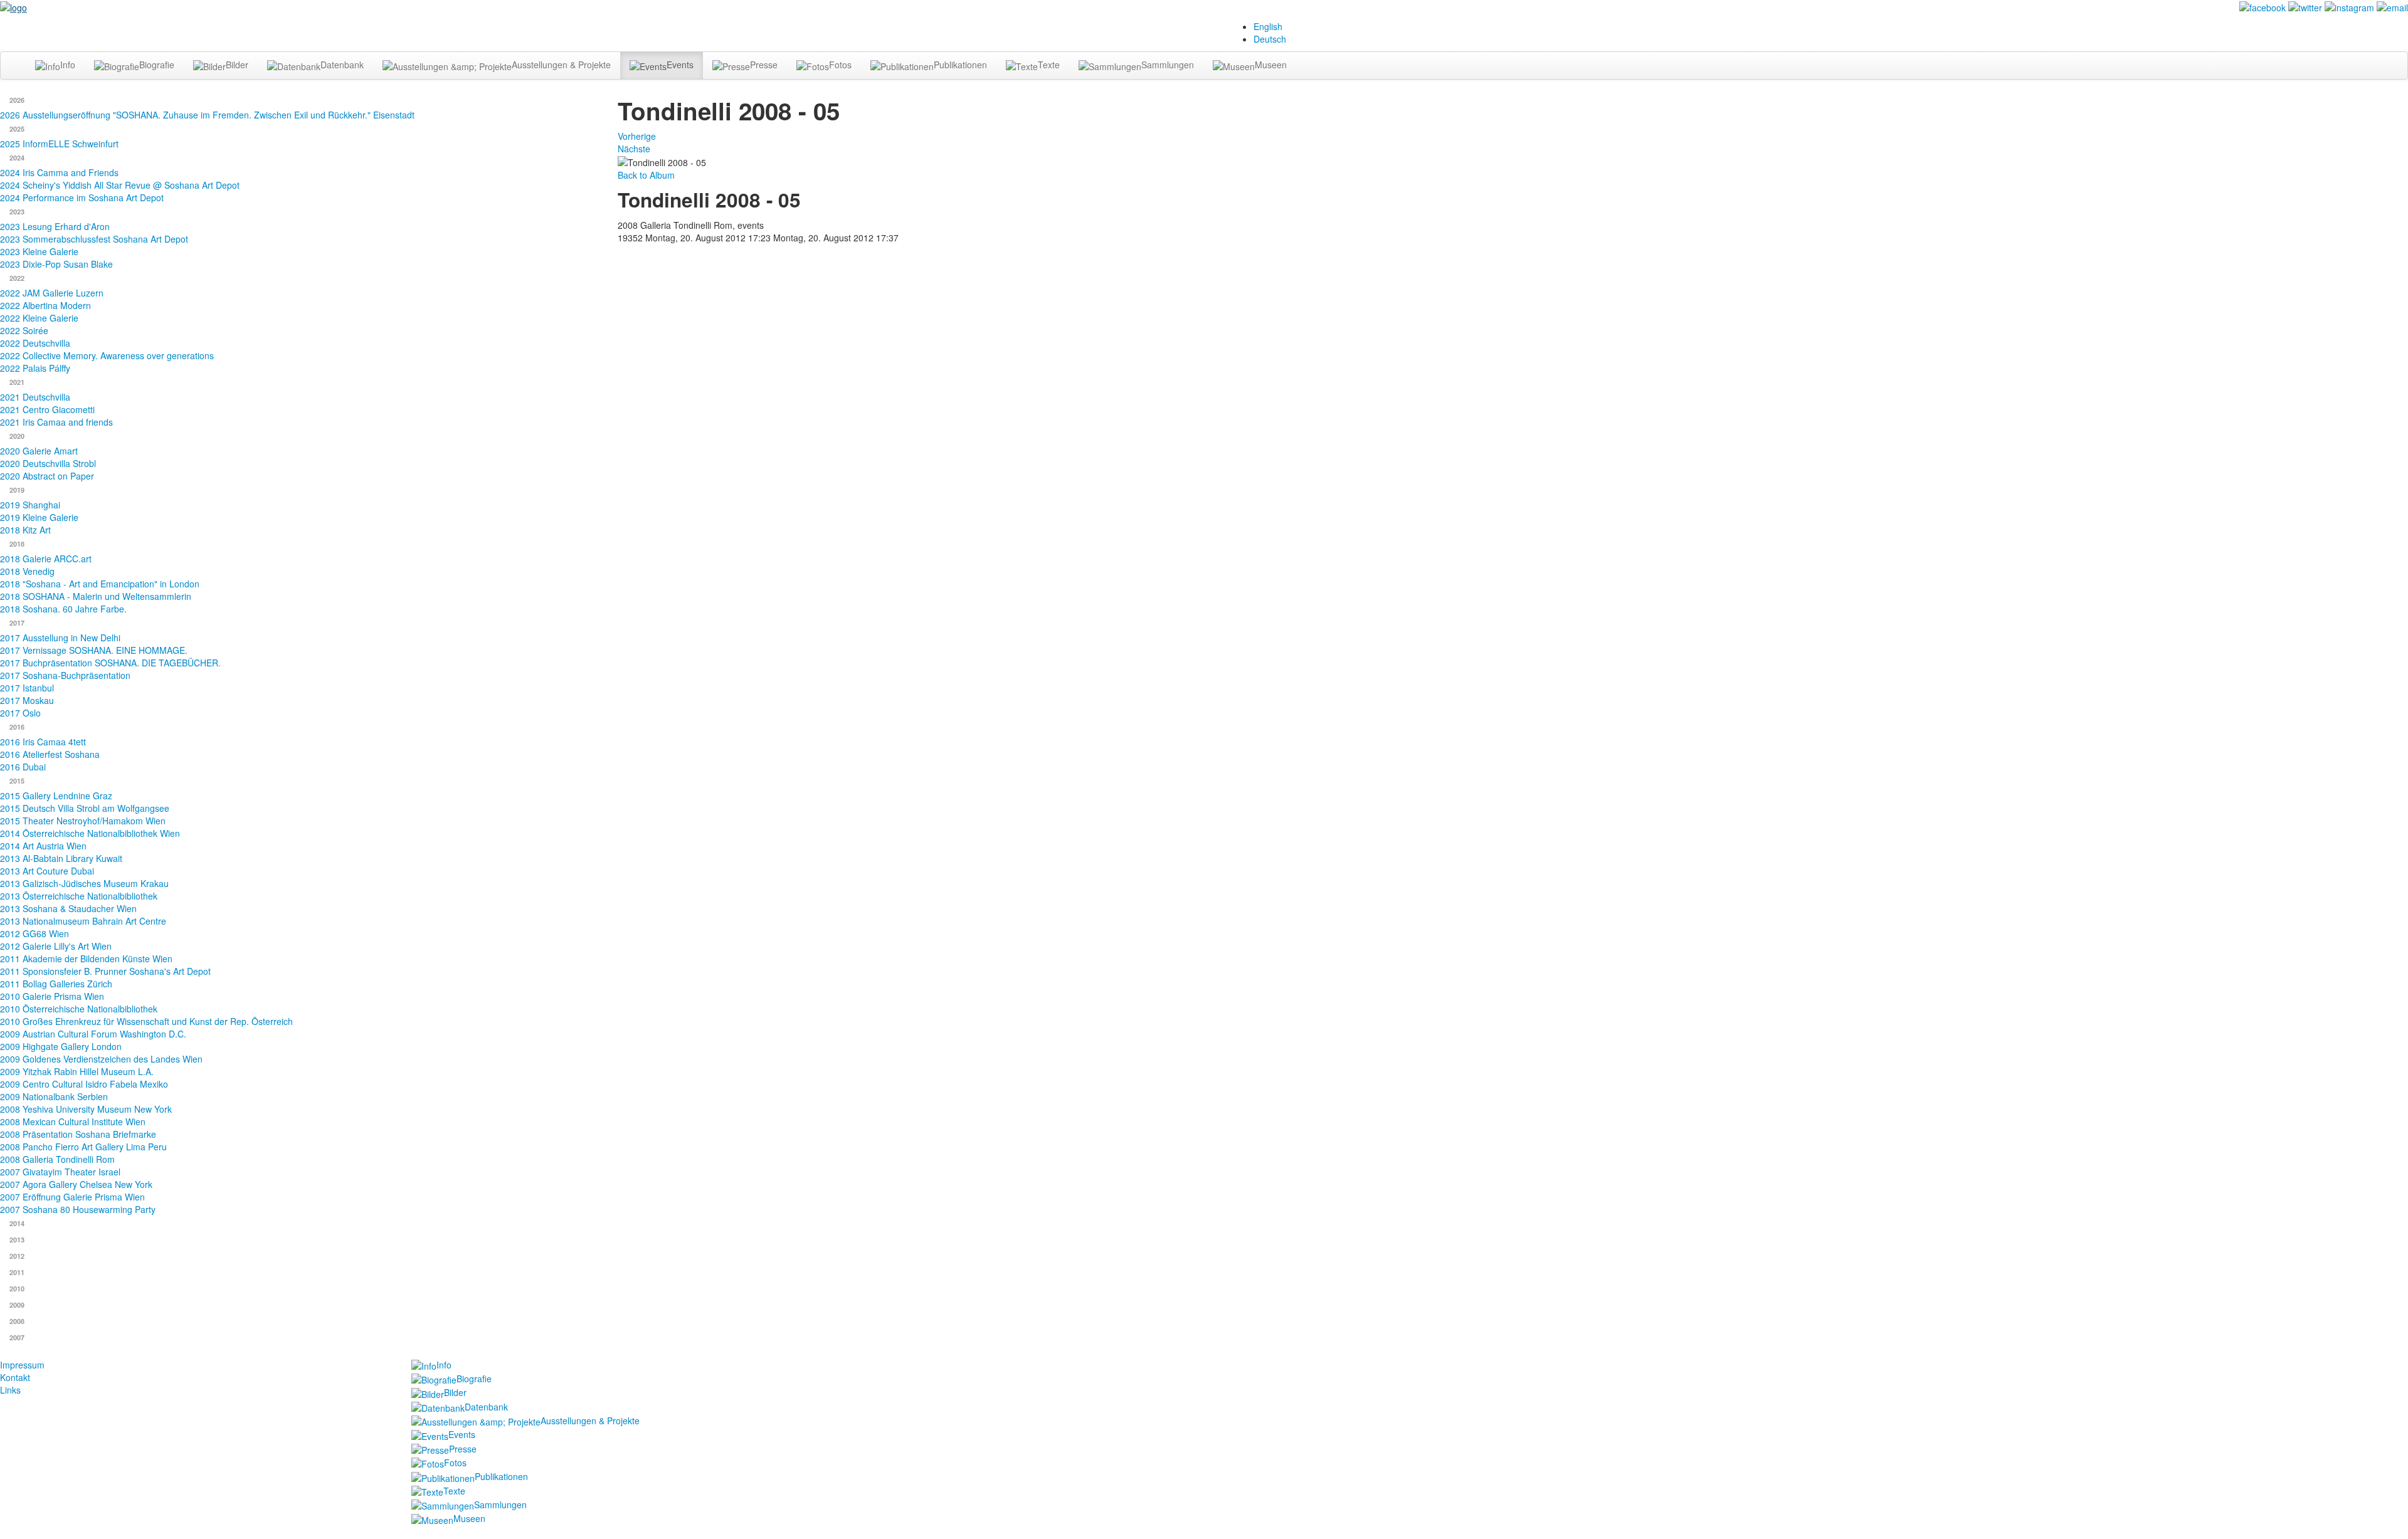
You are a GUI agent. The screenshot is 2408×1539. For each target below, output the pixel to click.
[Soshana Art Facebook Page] (2263, 6)
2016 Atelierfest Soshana (50, 754)
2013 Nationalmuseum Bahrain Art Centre (83, 921)
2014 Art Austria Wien (43, 846)
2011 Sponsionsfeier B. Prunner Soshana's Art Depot (105, 971)
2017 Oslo (20, 713)
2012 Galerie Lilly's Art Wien (56, 946)
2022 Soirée (24, 330)
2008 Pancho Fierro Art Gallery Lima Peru (83, 1147)
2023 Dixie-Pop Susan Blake (56, 264)
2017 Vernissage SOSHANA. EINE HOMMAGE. (94, 650)
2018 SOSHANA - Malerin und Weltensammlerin (96, 596)
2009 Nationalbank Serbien (54, 1096)
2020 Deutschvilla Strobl (48, 463)
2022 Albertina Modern (45, 305)
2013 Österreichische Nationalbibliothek (79, 896)
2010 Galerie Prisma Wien (52, 996)
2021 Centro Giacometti (47, 409)
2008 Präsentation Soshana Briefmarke (78, 1134)
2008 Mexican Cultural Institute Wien (73, 1121)
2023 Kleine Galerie (39, 251)
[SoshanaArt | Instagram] (2349, 6)
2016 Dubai (23, 767)
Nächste (634, 149)
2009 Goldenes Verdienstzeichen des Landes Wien (101, 1059)
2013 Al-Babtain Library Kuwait (61, 858)
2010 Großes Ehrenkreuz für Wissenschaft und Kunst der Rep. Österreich (146, 1021)
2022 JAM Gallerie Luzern (52, 293)
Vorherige (637, 136)
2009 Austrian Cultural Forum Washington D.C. (93, 1034)
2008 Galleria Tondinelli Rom (57, 1159)
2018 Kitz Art (25, 530)
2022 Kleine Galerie (39, 318)
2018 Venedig (27, 571)
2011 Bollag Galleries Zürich (56, 984)
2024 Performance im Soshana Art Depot (82, 197)
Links (10, 1390)
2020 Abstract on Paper (47, 476)
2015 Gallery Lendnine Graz (56, 796)
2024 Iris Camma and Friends (59, 172)
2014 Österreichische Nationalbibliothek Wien (90, 833)
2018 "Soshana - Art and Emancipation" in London (100, 584)
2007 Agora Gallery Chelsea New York (76, 1184)
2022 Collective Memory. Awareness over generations (107, 355)
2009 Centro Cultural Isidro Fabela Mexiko (84, 1084)
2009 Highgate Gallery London (61, 1046)
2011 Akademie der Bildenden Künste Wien (86, 959)
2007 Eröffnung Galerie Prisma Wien (72, 1197)
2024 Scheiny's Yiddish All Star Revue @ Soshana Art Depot (120, 185)
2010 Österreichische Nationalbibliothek (79, 1009)
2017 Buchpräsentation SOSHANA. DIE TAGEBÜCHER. (110, 663)
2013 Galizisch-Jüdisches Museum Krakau (84, 883)
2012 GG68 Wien (34, 933)
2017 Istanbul (27, 688)
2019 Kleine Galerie (39, 517)
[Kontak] (2392, 6)
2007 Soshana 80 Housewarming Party (78, 1209)
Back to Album (646, 175)
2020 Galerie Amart (39, 451)
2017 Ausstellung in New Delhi (60, 638)
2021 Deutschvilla (35, 397)
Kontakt (15, 1377)
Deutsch (1270, 39)
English (1268, 26)
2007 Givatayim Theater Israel (60, 1172)
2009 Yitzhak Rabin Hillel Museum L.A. (77, 1071)
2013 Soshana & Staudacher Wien (68, 908)
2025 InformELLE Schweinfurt (59, 144)
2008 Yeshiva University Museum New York (86, 1109)
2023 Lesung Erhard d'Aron (55, 226)
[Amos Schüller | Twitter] (2305, 6)
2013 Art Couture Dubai (47, 871)
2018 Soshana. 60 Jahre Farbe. (63, 609)
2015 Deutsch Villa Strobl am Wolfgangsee (85, 808)
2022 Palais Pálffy (35, 368)
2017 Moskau (27, 700)
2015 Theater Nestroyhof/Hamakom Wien (83, 821)
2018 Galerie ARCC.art (46, 559)
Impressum (22, 1365)
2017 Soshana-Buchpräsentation (65, 675)
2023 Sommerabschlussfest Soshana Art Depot (94, 239)
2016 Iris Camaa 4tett (43, 742)
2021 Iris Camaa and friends (56, 422)
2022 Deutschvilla (35, 343)
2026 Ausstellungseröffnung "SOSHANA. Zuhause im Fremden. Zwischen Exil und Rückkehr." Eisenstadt (207, 115)
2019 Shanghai (30, 505)
